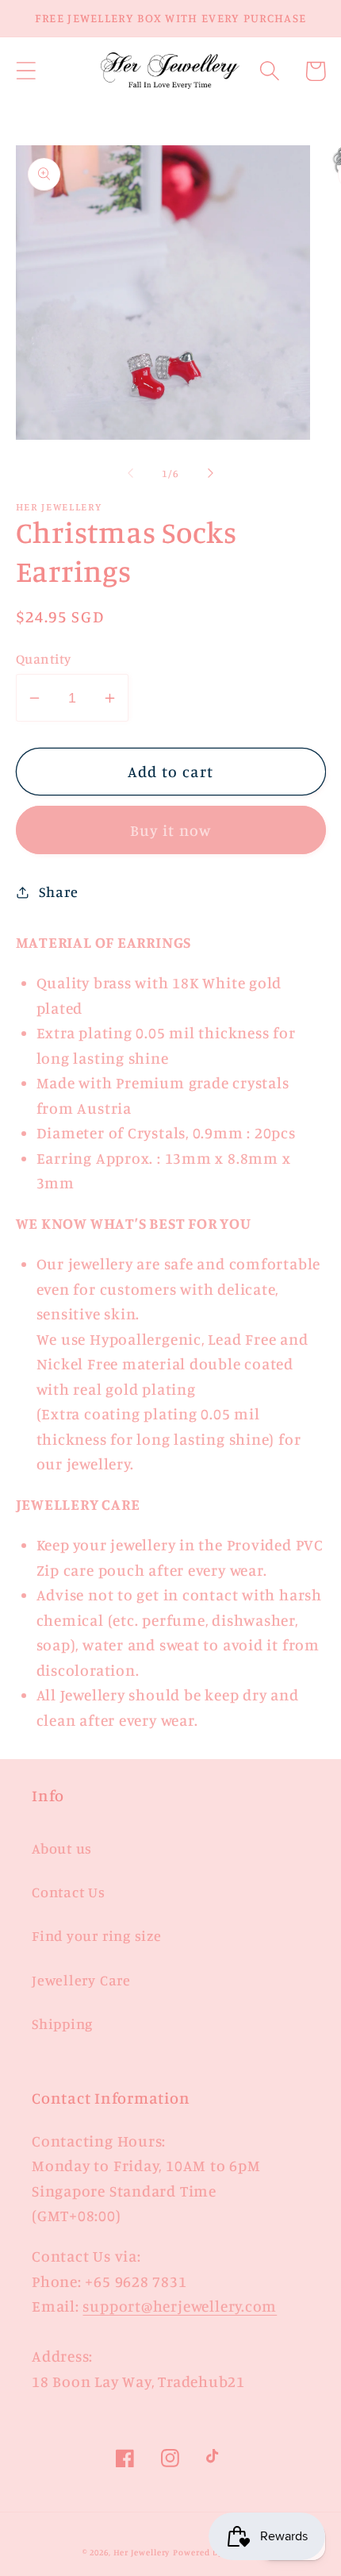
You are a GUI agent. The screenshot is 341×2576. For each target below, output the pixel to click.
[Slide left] (130, 473)
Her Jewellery (142, 2552)
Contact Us (69, 1892)
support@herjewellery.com (180, 2306)
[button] (26, 71)
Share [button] (58, 891)
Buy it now (171, 830)
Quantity (44, 658)
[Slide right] (211, 473)
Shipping (62, 2023)
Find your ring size (97, 1935)
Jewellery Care (81, 1980)
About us (62, 1848)
